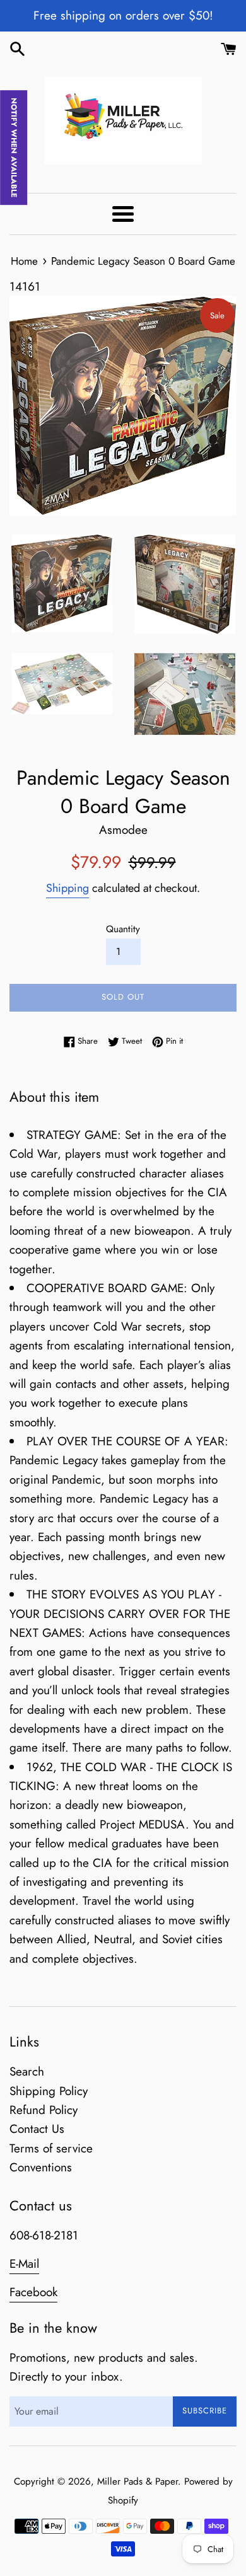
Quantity (123, 929)
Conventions (41, 2167)
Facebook (33, 2292)
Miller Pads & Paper (138, 2481)
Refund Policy (44, 2110)
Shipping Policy (49, 2091)
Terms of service (51, 2148)
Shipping (67, 888)
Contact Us (37, 2129)
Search (27, 2071)
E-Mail (24, 2264)
